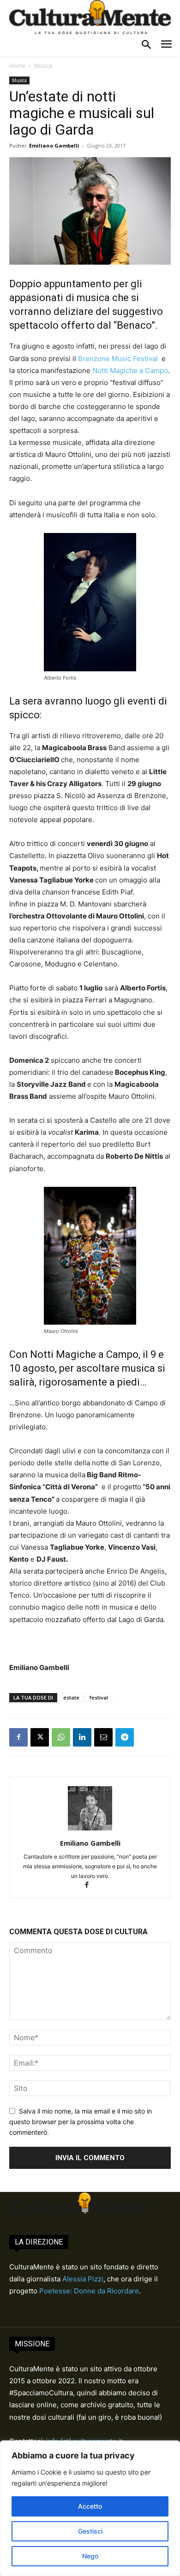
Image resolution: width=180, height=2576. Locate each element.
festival (99, 1697)
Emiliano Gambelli (54, 145)
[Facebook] (18, 1737)
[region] (90, 2508)
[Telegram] (125, 1737)
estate (71, 1697)
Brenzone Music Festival (119, 358)
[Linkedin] (82, 1737)
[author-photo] (90, 1830)
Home (17, 66)
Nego (90, 2556)
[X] (40, 1737)
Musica (43, 66)
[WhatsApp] (61, 1737)
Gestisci (90, 2531)
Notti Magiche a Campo (130, 370)
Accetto (90, 2506)
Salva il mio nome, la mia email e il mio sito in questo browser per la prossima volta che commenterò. (81, 2121)
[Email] (103, 1737)
